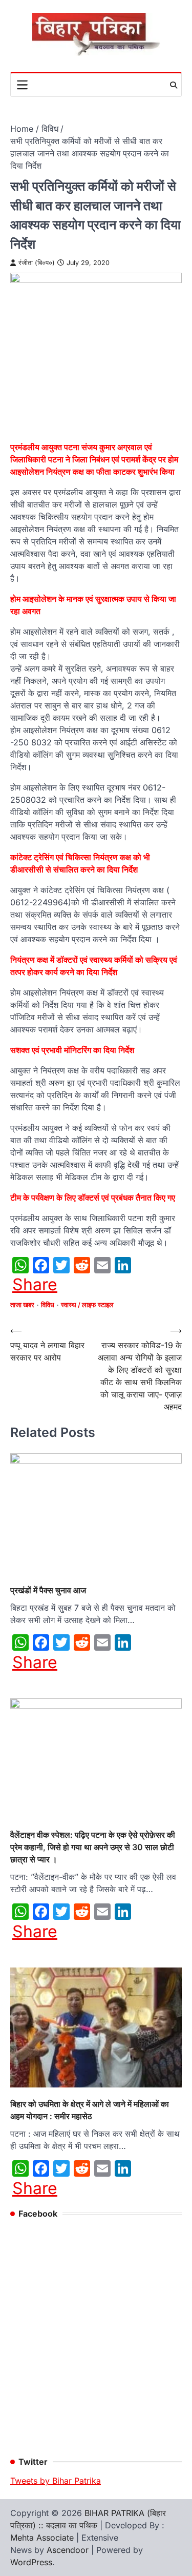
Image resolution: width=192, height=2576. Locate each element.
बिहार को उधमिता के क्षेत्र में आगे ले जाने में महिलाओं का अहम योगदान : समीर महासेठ (90, 2110)
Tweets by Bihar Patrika (56, 2481)
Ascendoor (68, 2550)
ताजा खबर (22, 1305)
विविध (48, 1305)
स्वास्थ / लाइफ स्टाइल (87, 1305)
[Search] (174, 85)
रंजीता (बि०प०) (37, 263)
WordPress (31, 2562)
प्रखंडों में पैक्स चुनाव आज (48, 1590)
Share (35, 1285)
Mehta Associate (43, 2538)
